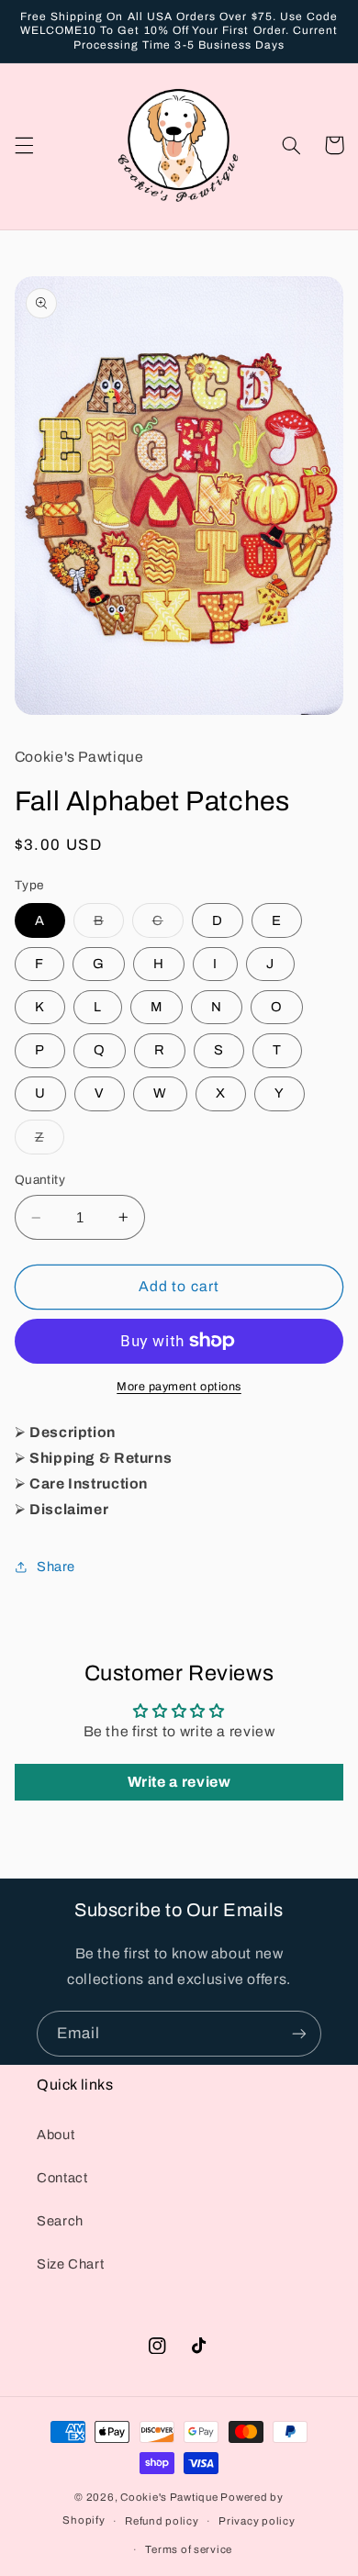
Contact (62, 2178)
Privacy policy (257, 2521)
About (56, 2135)
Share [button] (56, 1567)
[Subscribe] (299, 2033)
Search (60, 2221)
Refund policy (162, 2521)
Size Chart (70, 2264)
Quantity (40, 1180)
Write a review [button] (179, 1782)
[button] (24, 145)
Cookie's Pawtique (169, 2497)
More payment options (179, 1387)
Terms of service (189, 2549)
